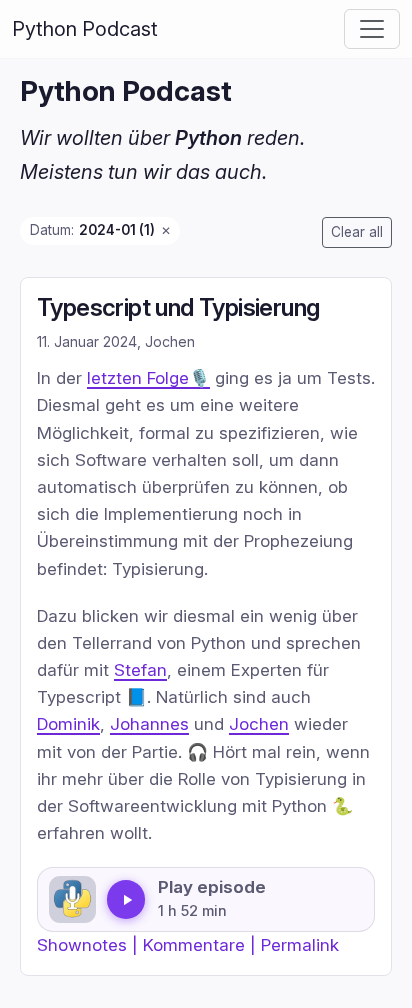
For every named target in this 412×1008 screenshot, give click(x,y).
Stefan (140, 670)
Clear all (357, 232)
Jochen (259, 724)
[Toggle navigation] (372, 29)
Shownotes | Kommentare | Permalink (188, 944)
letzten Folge (138, 378)
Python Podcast (85, 29)
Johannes (149, 724)
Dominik (68, 724)
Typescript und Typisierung (178, 307)
